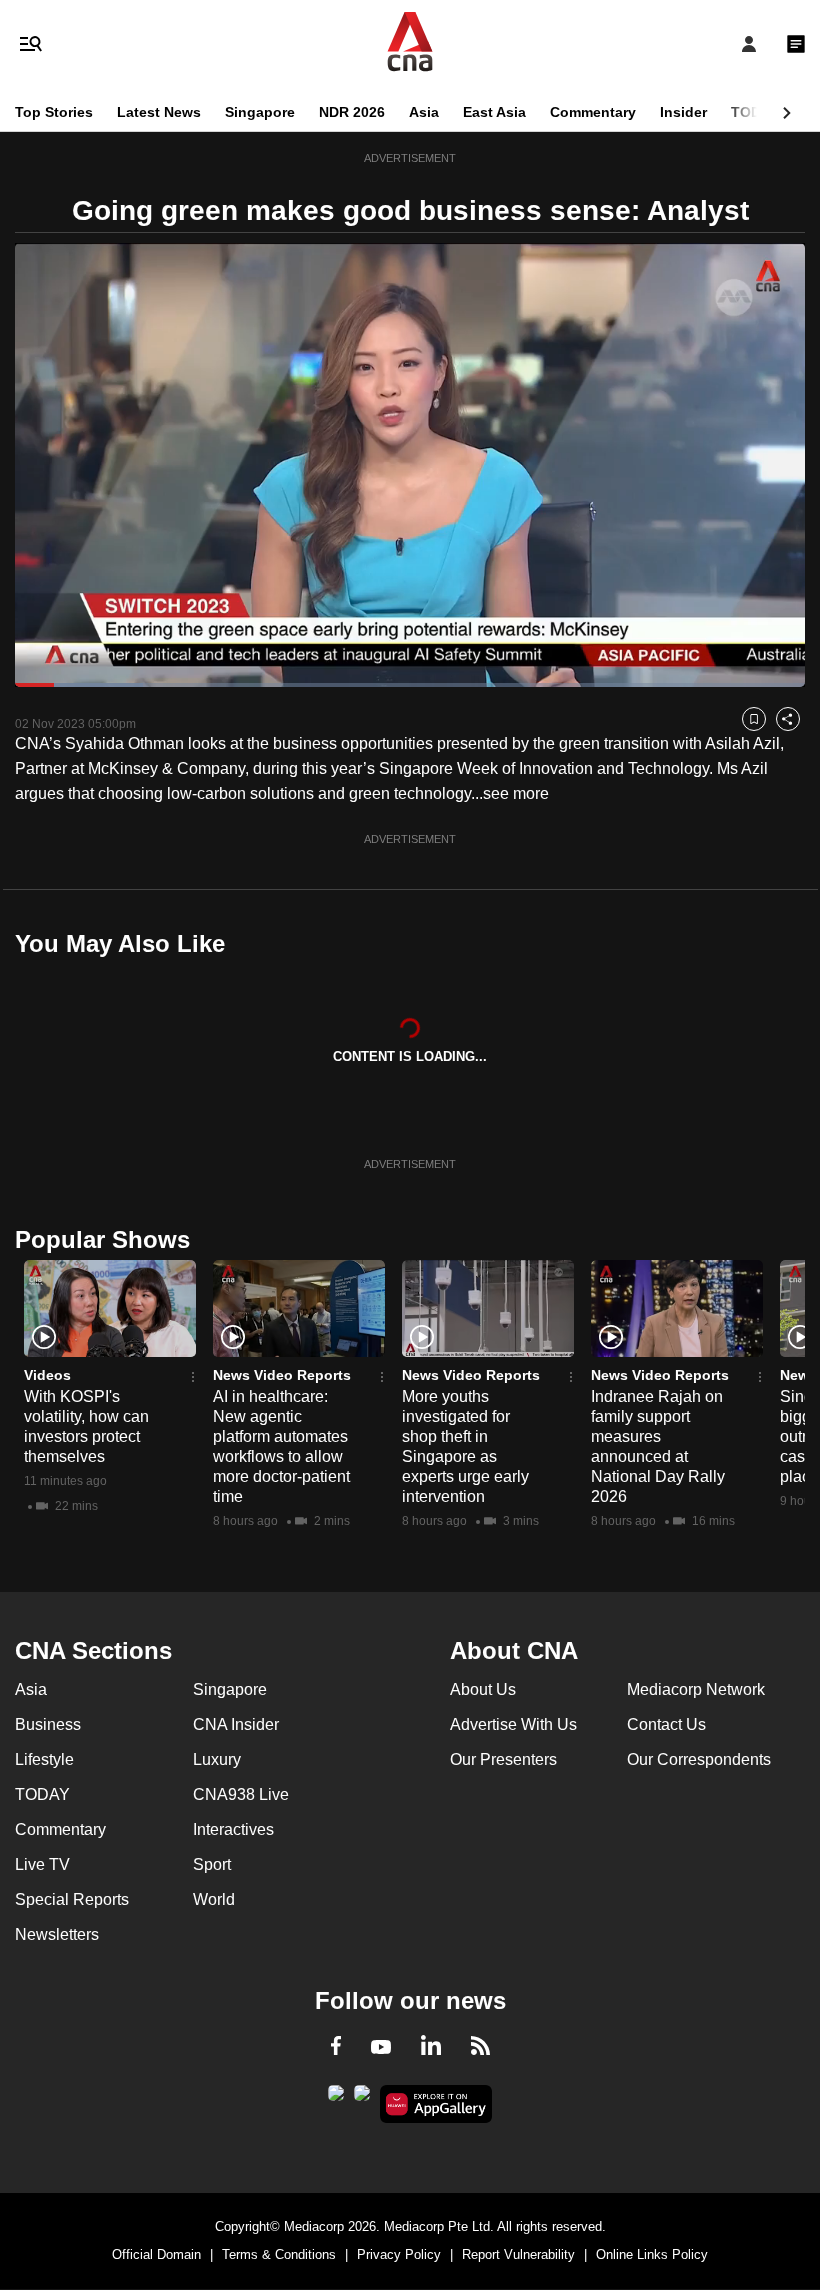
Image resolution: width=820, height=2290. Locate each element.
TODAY (755, 112)
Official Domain (156, 2254)
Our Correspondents (699, 1759)
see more (516, 793)
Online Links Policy (652, 2254)
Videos (47, 1375)
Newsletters (57, 1934)
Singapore (260, 112)
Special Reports (72, 1899)
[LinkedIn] (431, 2049)
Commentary (593, 112)
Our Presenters (503, 1759)
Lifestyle (44, 1759)
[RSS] (480, 2049)
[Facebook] (336, 2049)
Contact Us (666, 1724)
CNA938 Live (241, 1794)
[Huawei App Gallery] (436, 2104)
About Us (483, 1689)
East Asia (494, 112)
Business (48, 1724)
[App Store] (362, 2099)
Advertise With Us (513, 1724)
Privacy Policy (399, 2254)
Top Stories (54, 112)
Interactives (233, 1829)
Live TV (42, 1864)
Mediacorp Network (696, 1689)
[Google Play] (336, 2099)
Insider (683, 112)
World (214, 1899)
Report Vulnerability (518, 2254)
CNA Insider (236, 1724)
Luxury (217, 1759)
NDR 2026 (352, 112)
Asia (424, 112)
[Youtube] (381, 2048)
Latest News (159, 112)
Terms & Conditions (279, 2254)
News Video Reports (282, 1375)
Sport (212, 1864)
